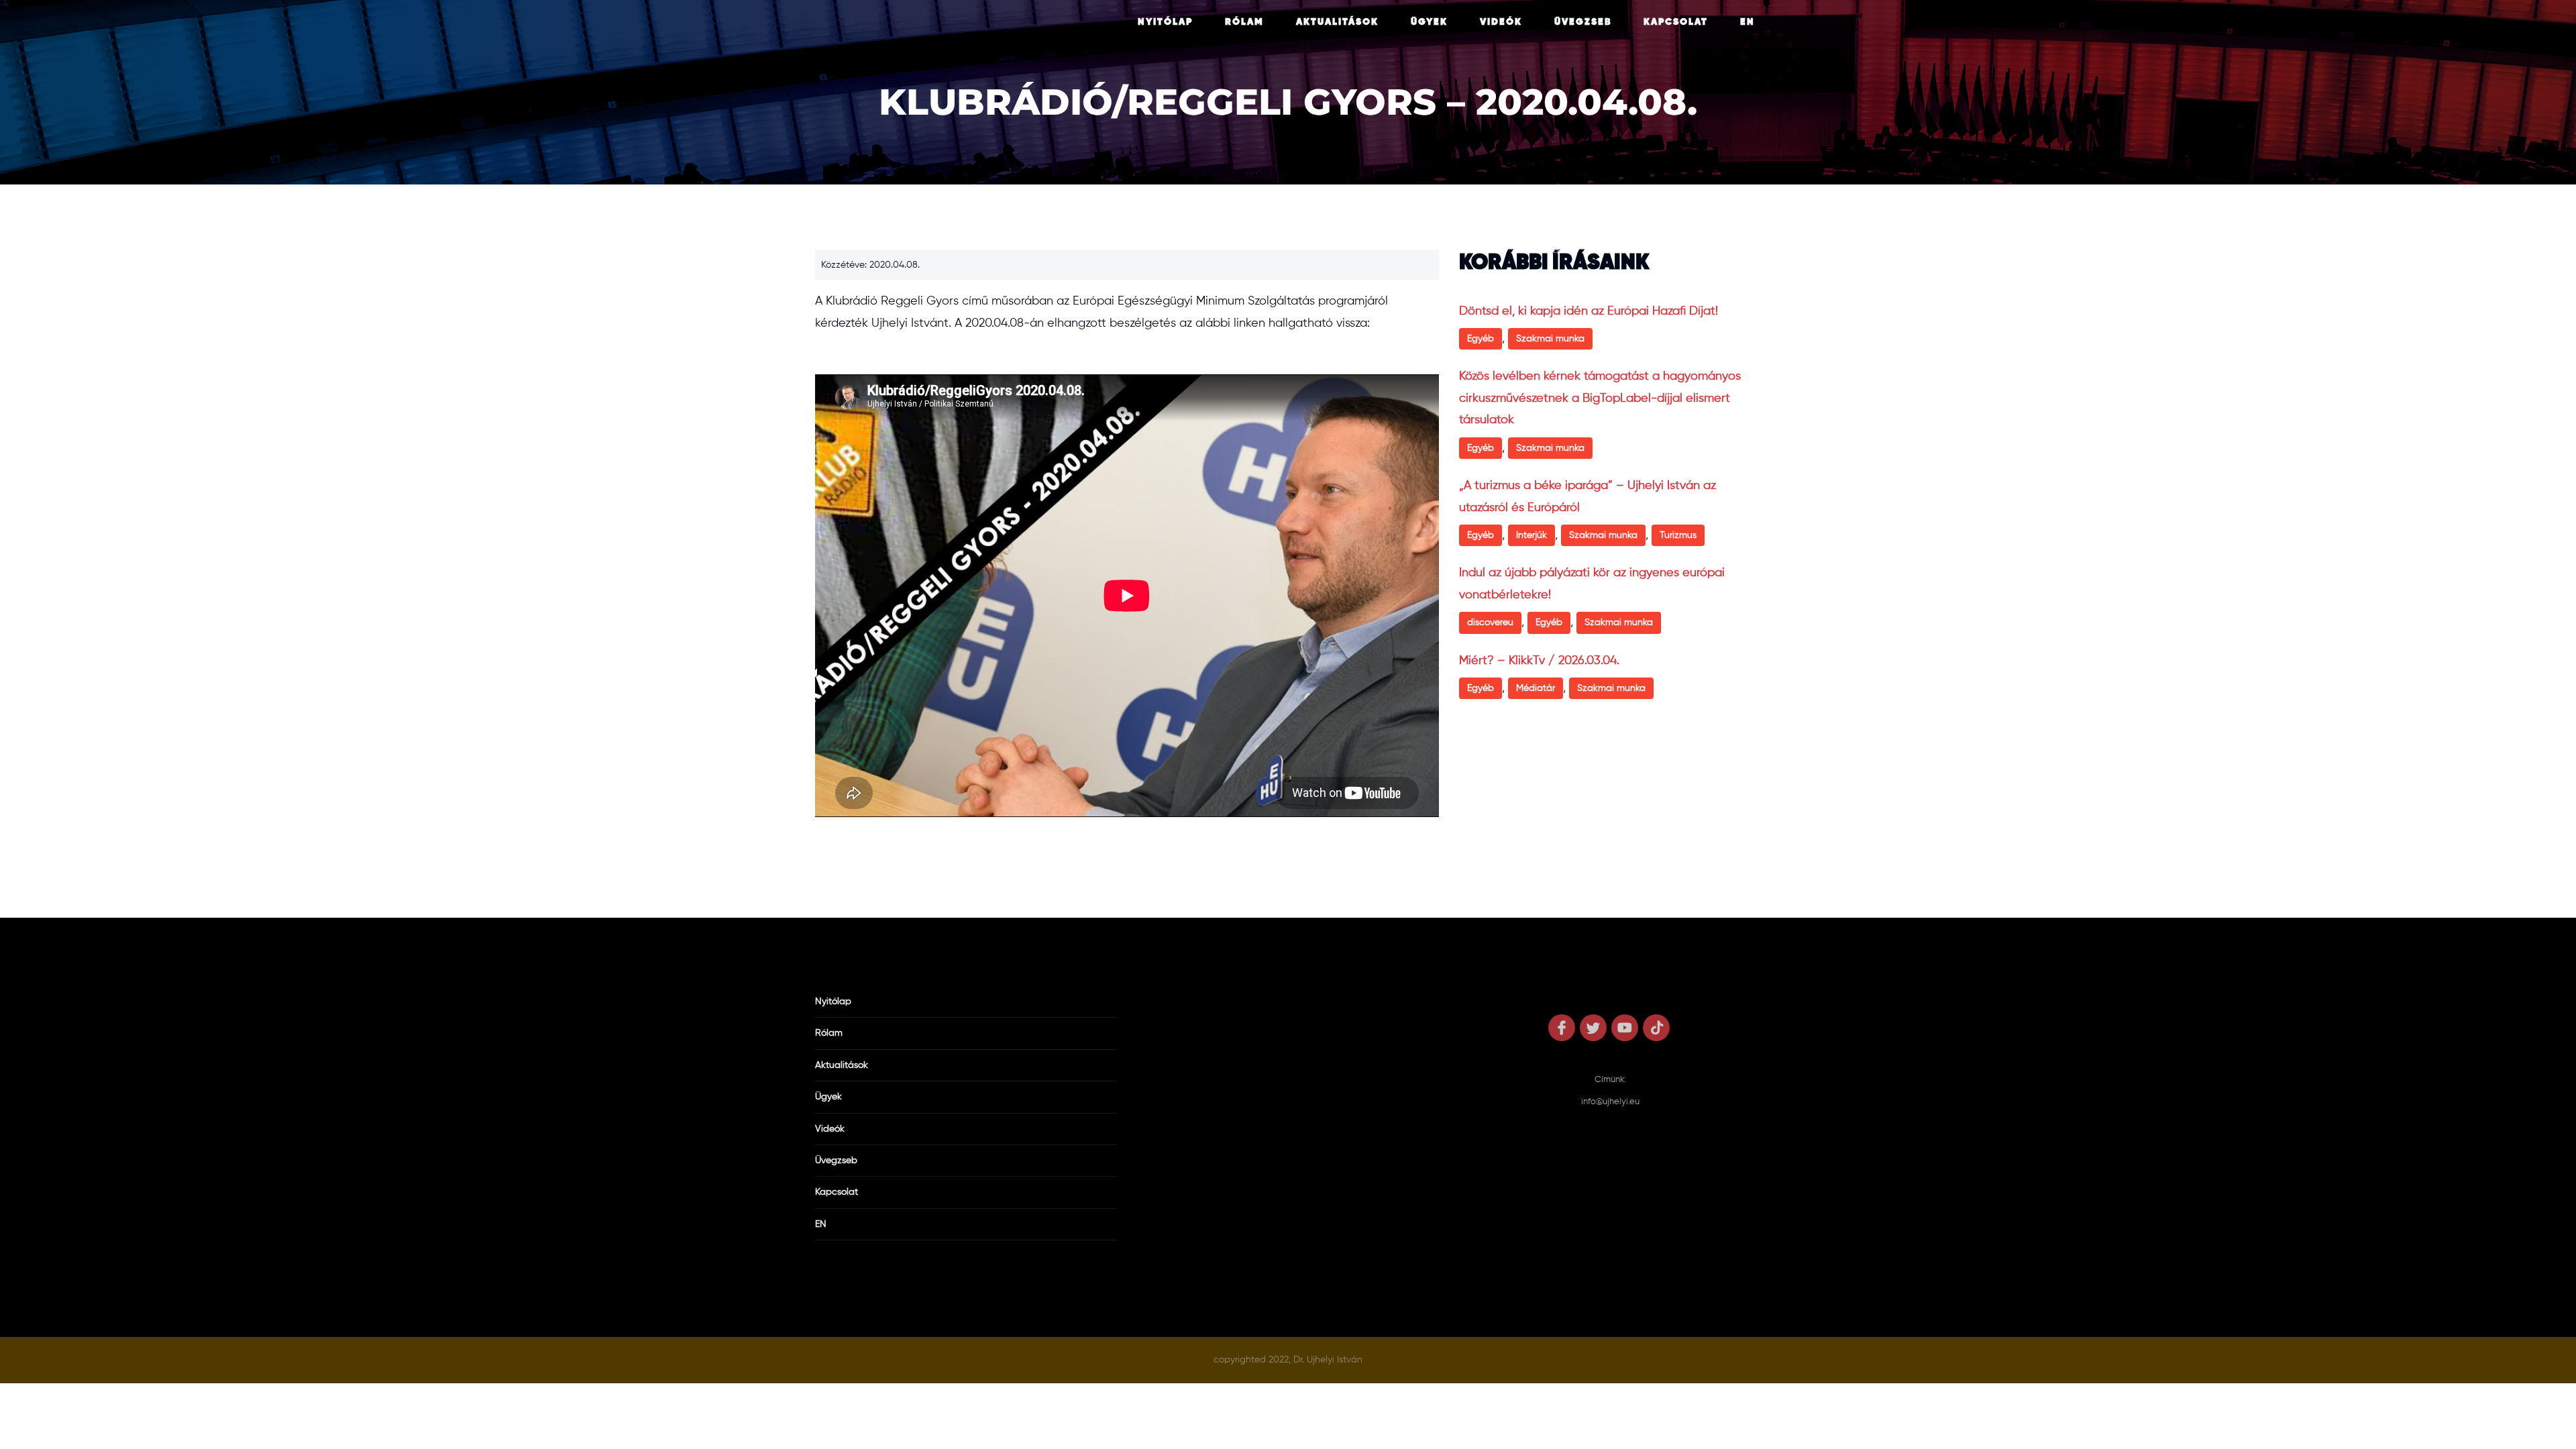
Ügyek (1429, 22)
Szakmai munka (1550, 339)
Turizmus (1678, 535)
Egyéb (1481, 339)
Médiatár (1536, 688)
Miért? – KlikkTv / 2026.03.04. (1539, 661)
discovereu (1490, 623)
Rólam (1244, 22)
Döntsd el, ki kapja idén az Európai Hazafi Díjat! (1589, 311)
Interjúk (1532, 535)
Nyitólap (1165, 22)
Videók (1501, 22)
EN (1748, 22)
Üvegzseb (1583, 22)
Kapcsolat (1676, 22)
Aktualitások (1337, 22)
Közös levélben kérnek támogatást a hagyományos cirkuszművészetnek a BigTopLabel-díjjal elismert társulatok (1600, 398)
